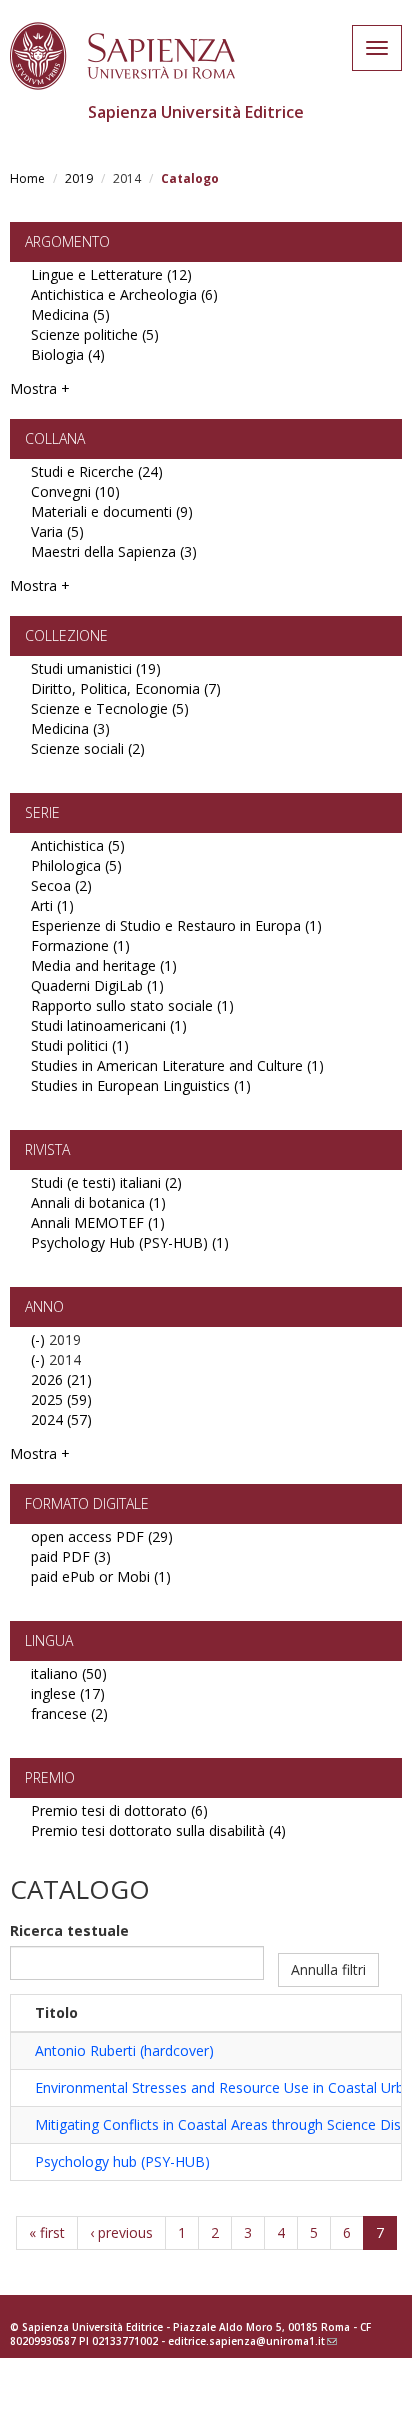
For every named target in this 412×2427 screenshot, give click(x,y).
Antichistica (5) (78, 845)
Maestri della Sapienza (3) (114, 551)
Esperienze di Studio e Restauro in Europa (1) (176, 925)
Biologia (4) (68, 354)
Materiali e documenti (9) (112, 511)
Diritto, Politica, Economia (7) (126, 688)
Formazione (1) (80, 945)
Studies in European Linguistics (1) (141, 1085)
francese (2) (69, 1713)
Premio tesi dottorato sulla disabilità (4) (158, 1830)
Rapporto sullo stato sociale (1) (132, 1005)
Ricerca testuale (69, 1930)
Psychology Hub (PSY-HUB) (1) (130, 1242)
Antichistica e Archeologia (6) (124, 294)
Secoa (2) (61, 885)
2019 (79, 178)
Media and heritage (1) (104, 965)
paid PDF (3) (71, 1556)
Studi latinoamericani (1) (109, 1025)
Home (27, 178)
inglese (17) (68, 1693)
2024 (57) (61, 1419)
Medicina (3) (70, 728)
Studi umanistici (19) (96, 668)
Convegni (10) (75, 491)
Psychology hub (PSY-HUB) (122, 2161)
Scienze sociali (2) (88, 748)
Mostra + (40, 388)
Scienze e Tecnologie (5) (110, 708)
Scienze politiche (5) (95, 334)
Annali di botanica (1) (98, 1202)
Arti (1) (52, 905)
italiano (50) (69, 1673)
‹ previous (121, 2232)
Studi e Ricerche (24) (97, 471)
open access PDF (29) (102, 1536)
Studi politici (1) (80, 1045)
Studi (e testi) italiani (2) (106, 1182)
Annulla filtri (328, 1969)
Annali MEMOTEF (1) (98, 1222)
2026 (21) (61, 1379)
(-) (40, 1339)
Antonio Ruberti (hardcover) (124, 2050)
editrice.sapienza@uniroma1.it (252, 2341)
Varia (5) (57, 531)
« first (47, 2232)
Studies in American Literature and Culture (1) (177, 1065)
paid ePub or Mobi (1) (101, 1576)
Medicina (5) (70, 314)
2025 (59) (61, 1399)
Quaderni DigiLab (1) (97, 985)
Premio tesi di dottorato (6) (119, 1810)
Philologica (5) (76, 865)
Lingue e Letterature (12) (111, 274)
